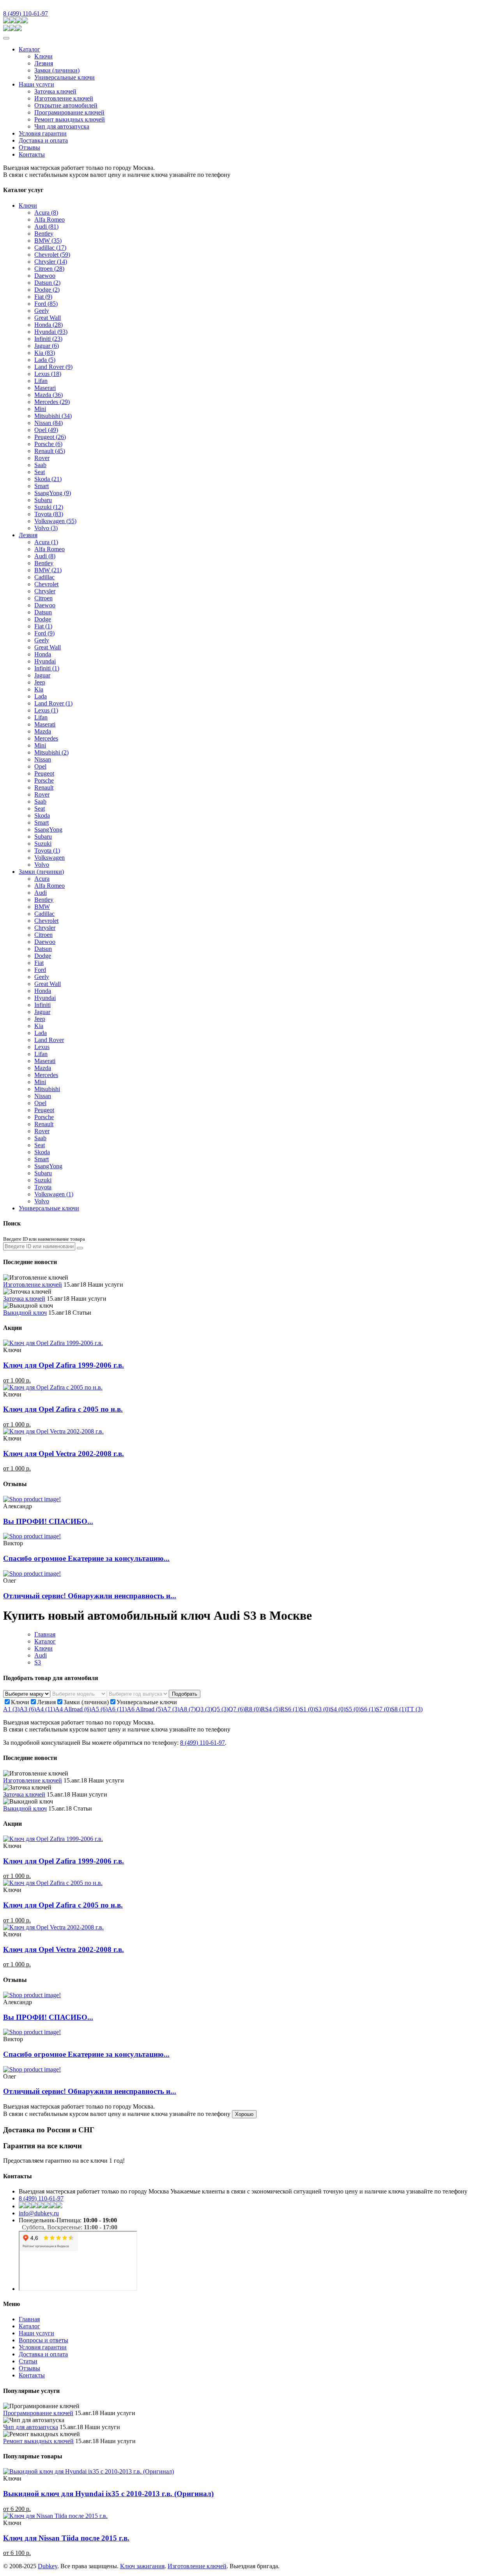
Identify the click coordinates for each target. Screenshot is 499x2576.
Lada (45, 360)
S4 (338, 1709)
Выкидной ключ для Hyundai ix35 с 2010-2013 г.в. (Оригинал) (108, 2494)
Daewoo (45, 276)
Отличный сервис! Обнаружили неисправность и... (90, 1596)
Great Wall (48, 318)
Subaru (43, 500)
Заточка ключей (55, 91)
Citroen (49, 269)
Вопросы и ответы (43, 2340)
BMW (48, 241)
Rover (42, 458)
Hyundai (51, 332)
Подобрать (185, 1694)
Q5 (220, 1709)
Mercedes (52, 402)
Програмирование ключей (69, 112)
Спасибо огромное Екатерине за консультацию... (86, 1558)
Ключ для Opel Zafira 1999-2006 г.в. (64, 1365)
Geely (42, 311)
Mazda (49, 395)
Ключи (43, 56)
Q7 (237, 1709)
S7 (383, 1709)
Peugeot (50, 437)
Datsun (47, 283)
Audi (46, 227)
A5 (99, 1709)
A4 (45, 1709)
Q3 (204, 1709)
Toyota (49, 514)
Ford (46, 304)
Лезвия (44, 63)
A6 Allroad (145, 1709)
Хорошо (244, 2114)
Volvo (46, 528)
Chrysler (51, 262)
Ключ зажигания (142, 2566)
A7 (171, 1709)
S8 (399, 1709)
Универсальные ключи (65, 77)
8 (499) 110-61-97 (26, 13)
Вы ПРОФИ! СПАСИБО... (48, 1521)
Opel (46, 430)
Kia (45, 353)
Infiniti (48, 339)
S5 (353, 1709)
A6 (117, 1709)
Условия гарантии (43, 133)
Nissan (49, 423)
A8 (188, 1709)
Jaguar (47, 346)
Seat (40, 472)
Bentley (44, 234)
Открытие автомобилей (66, 105)
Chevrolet (52, 255)
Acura (46, 212)
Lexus (48, 374)
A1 (11, 1709)
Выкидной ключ (25, 1313)
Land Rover (53, 367)
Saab (40, 465)
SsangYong (53, 493)
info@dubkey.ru (39, 2213)
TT (414, 1709)
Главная (45, 1634)
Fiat (43, 297)
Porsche (48, 444)
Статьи (28, 2361)
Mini (40, 409)
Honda (49, 325)
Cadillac (50, 248)
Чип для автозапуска (62, 126)
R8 (253, 1709)
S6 (368, 1709)
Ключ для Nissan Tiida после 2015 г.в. (66, 2538)
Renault (50, 451)
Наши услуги (36, 84)
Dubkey (48, 2566)
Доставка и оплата (43, 140)
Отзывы (29, 147)
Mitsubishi (53, 416)
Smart (42, 486)
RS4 (271, 1709)
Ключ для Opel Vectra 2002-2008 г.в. (64, 1454)
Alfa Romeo (50, 220)
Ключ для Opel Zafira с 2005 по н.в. (63, 1409)
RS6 (290, 1709)
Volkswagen (55, 521)
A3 (28, 1709)
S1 (307, 1709)
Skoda (48, 479)
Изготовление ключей (64, 98)
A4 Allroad (73, 1709)
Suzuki (49, 507)
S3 (38, 1662)
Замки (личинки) (57, 70)
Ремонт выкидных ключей (70, 119)
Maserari (45, 388)
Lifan (41, 381)
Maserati (45, 724)
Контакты (32, 154)
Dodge (47, 290)
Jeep (40, 682)
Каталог (29, 49)
